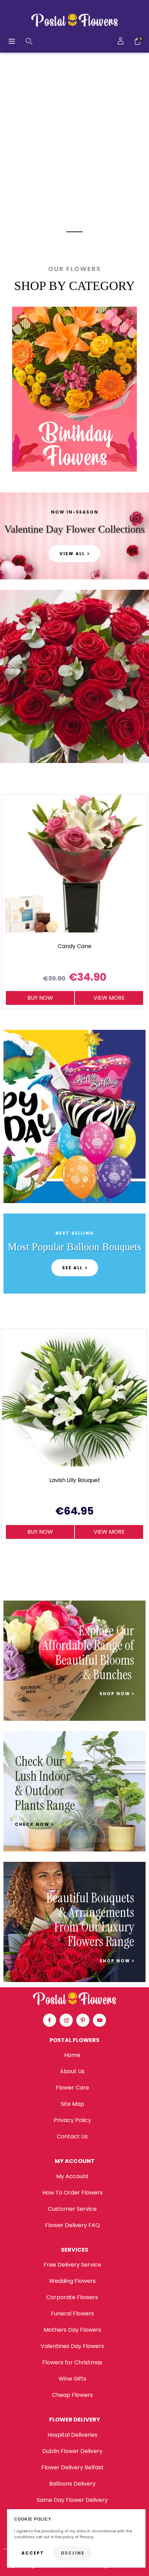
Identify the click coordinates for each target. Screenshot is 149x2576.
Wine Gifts (72, 2379)
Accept (33, 2553)
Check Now (33, 1824)
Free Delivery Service (72, 2265)
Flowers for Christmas (72, 2362)
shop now (116, 1694)
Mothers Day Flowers (72, 2330)
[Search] (29, 41)
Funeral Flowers (72, 2314)
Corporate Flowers (72, 2297)
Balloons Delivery (72, 2484)
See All (72, 1268)
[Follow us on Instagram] (66, 2020)
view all (72, 554)
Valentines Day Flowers (72, 2346)
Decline (73, 2553)
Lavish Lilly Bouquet (75, 1480)
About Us (72, 2071)
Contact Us (72, 2136)
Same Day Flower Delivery (72, 2500)
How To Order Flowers (72, 2193)
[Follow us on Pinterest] (83, 2020)
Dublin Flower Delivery (72, 2451)
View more (109, 998)
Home (72, 2055)
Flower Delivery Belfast (72, 2467)
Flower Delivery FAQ (72, 2225)
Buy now (40, 998)
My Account (72, 2176)
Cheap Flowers (72, 2395)
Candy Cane (75, 947)
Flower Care (72, 2088)
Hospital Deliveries (72, 2435)
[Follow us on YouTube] (99, 2020)
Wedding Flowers (72, 2281)
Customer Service (72, 2209)
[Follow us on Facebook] (50, 2020)
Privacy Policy (72, 2120)
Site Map (72, 2104)
